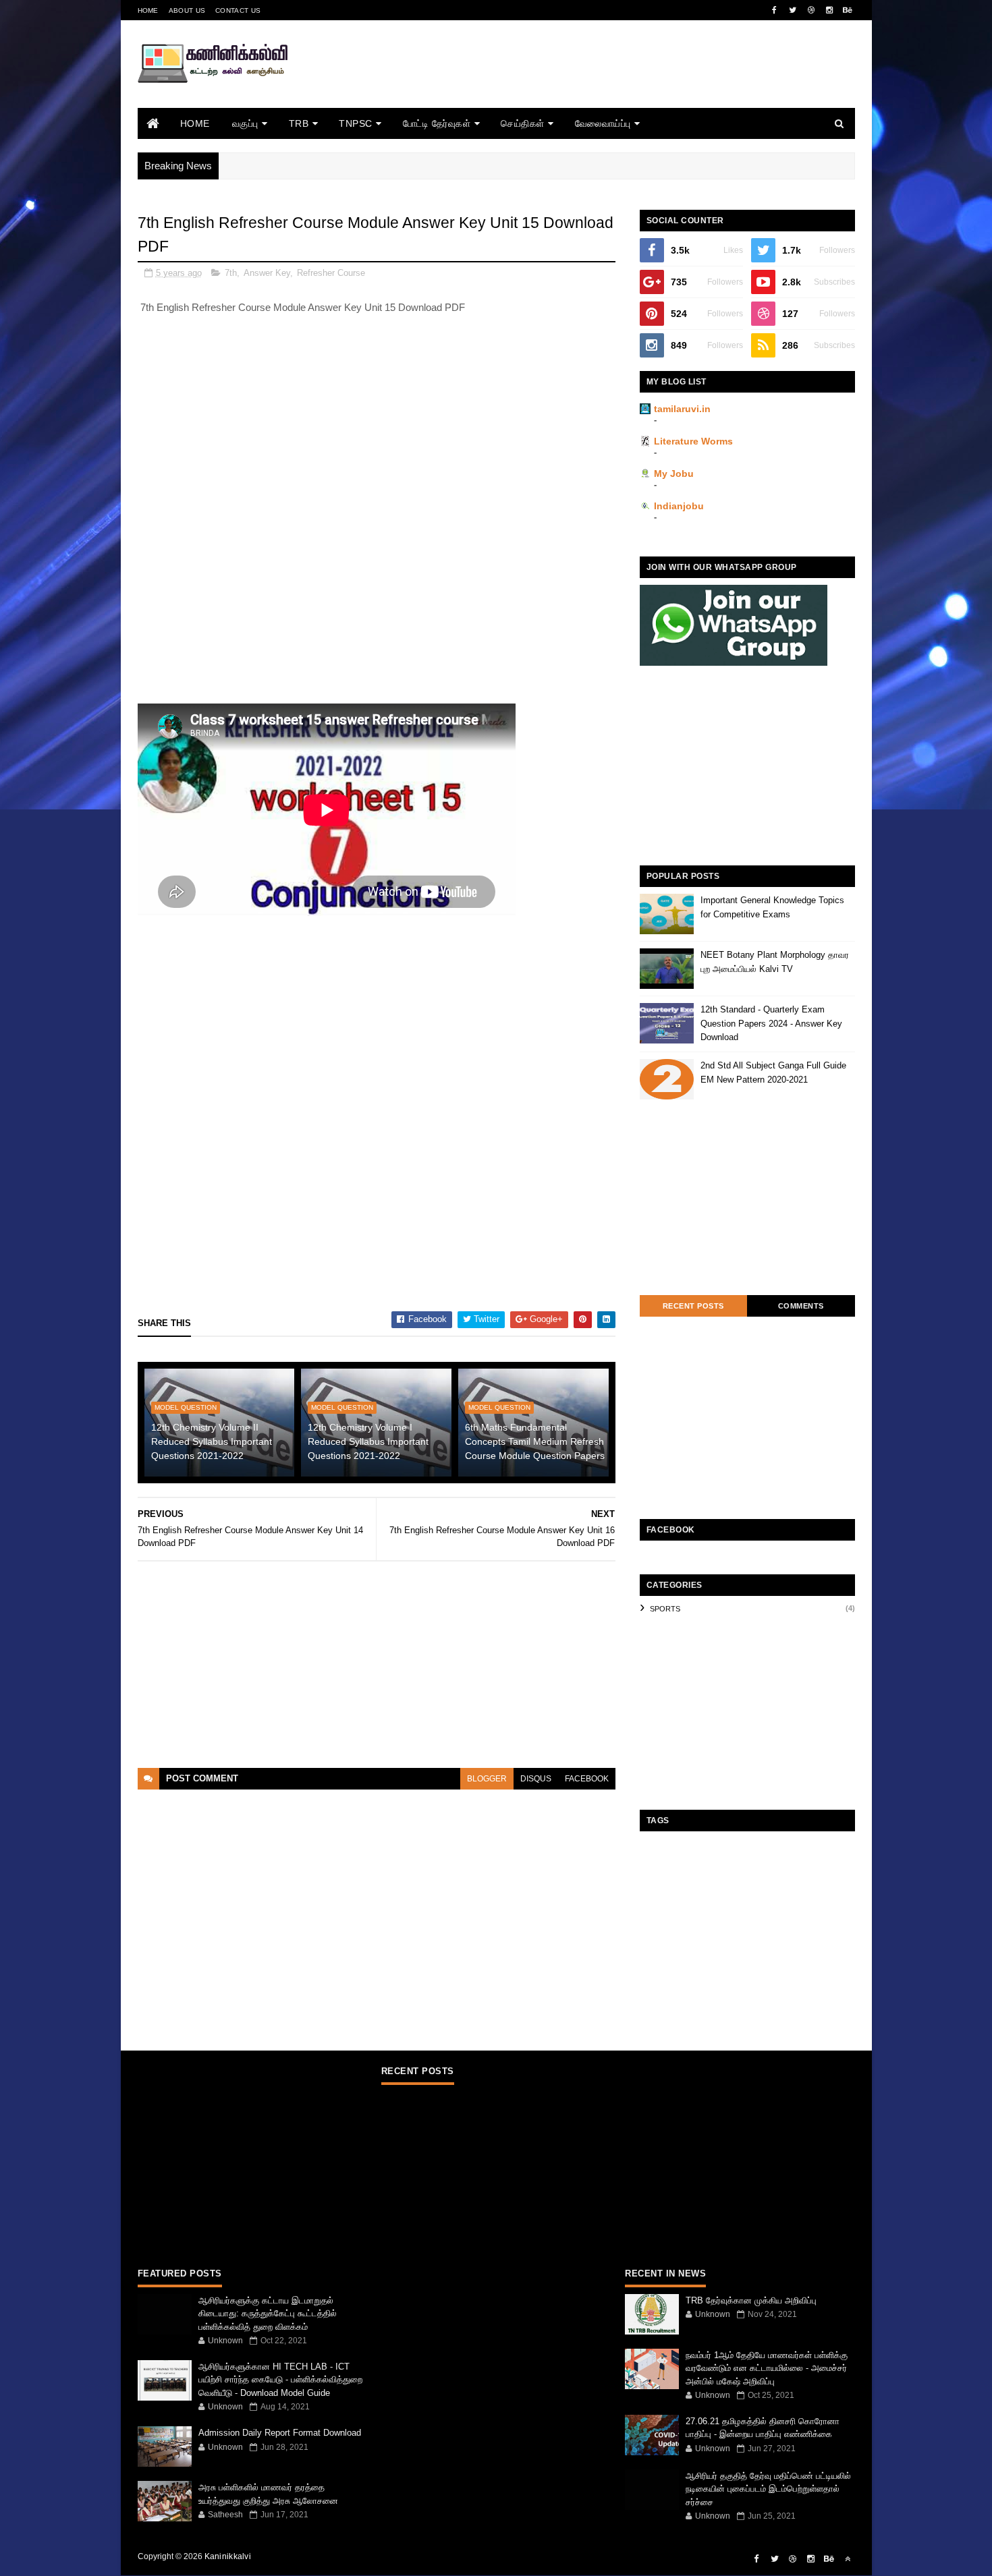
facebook (587, 1779)
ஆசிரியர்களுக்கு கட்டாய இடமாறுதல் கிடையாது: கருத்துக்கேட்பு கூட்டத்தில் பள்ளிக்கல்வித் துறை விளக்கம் (268, 2314)
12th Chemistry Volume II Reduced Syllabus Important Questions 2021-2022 (212, 1441)
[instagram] (829, 10)
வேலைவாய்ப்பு (603, 123)
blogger (487, 1779)
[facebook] (775, 10)
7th (231, 273)
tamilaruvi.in (682, 409)
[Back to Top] (848, 2559)
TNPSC (356, 123)
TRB (299, 123)
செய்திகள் (523, 123)
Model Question (186, 1407)
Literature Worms (693, 441)
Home (148, 10)
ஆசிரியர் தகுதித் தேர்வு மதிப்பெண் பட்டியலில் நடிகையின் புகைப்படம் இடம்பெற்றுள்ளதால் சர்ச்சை (768, 2489)
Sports (665, 1609)
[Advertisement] (609, 83)
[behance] (848, 10)
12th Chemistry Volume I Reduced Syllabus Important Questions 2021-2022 (368, 1441)
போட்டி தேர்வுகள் (437, 123)
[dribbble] (811, 10)
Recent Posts (693, 1306)
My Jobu (674, 474)
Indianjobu (679, 506)
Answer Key (267, 273)
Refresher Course (331, 273)
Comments (801, 1306)
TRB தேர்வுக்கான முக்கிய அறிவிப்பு (751, 2300)
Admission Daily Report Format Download (280, 2433)
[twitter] (793, 10)
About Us (187, 10)
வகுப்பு (245, 123)
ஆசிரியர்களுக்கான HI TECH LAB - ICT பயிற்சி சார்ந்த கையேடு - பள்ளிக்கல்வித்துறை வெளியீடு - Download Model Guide (280, 2380)
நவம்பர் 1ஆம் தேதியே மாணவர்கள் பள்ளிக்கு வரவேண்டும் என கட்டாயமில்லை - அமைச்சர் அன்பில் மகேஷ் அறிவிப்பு (767, 2368)
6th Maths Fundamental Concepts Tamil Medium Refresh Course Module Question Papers (535, 1441)
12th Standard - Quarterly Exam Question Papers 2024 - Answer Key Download (771, 1024)
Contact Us (238, 10)
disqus (536, 1779)
